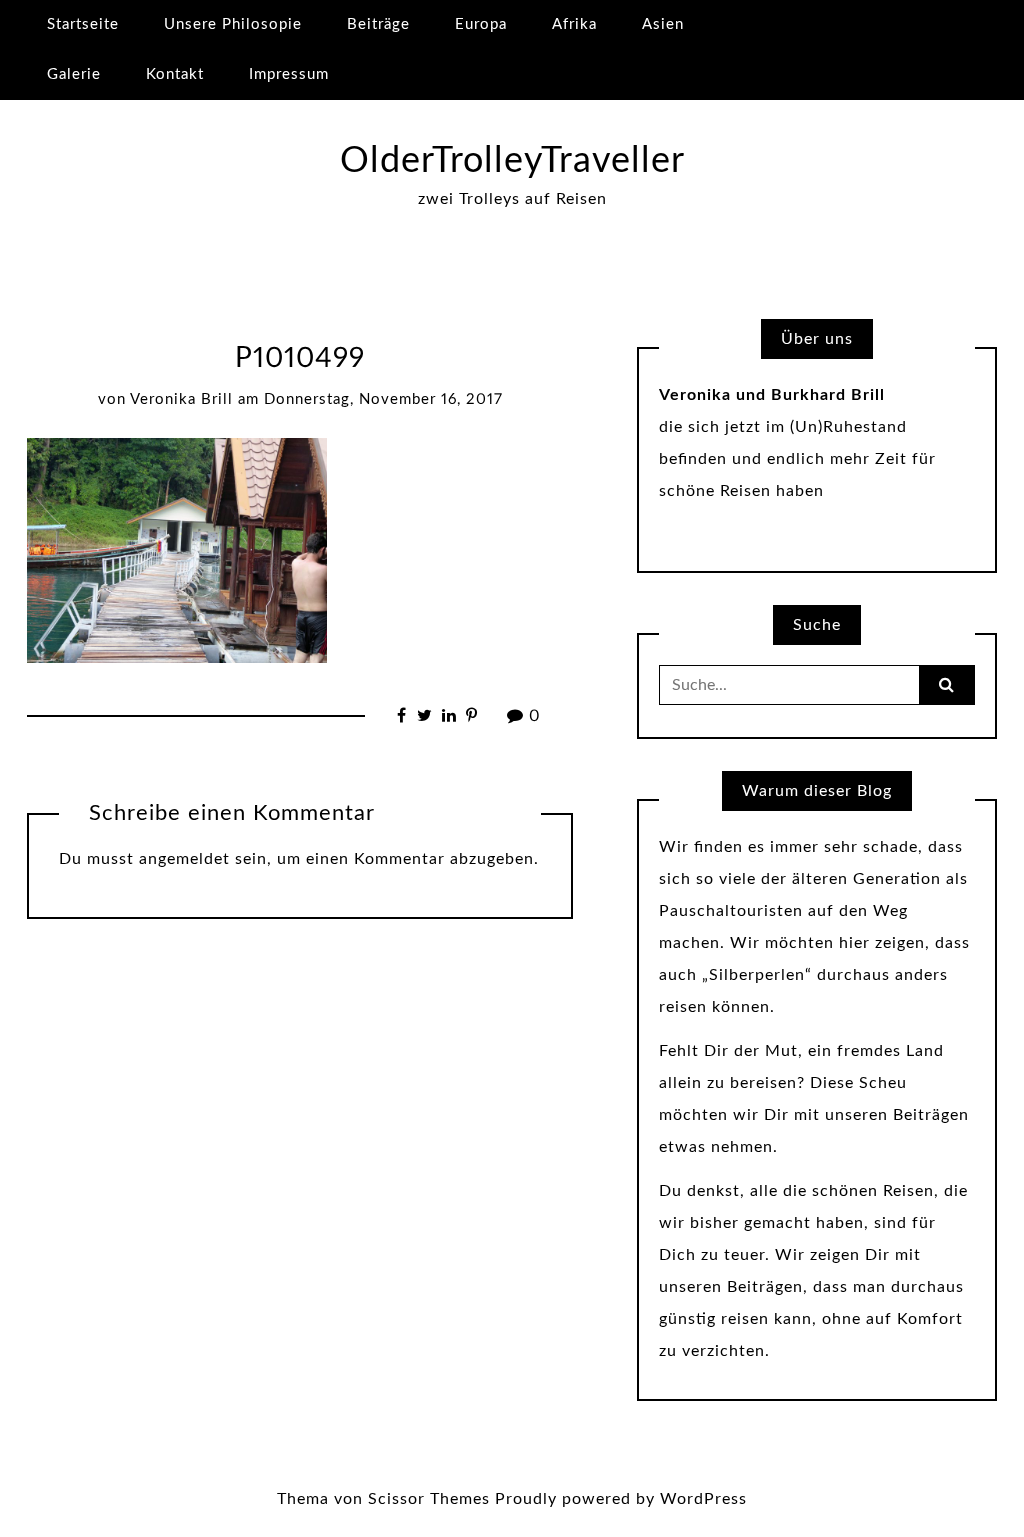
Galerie (74, 74)
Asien (663, 24)
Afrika (574, 24)
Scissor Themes (429, 1499)
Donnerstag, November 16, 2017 (383, 399)
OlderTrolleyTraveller (512, 161)
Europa (481, 24)
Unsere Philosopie (233, 24)
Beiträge (378, 24)
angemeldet (184, 859)
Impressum (289, 74)
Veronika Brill (181, 399)
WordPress (703, 1499)
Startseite (83, 24)
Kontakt (175, 74)
